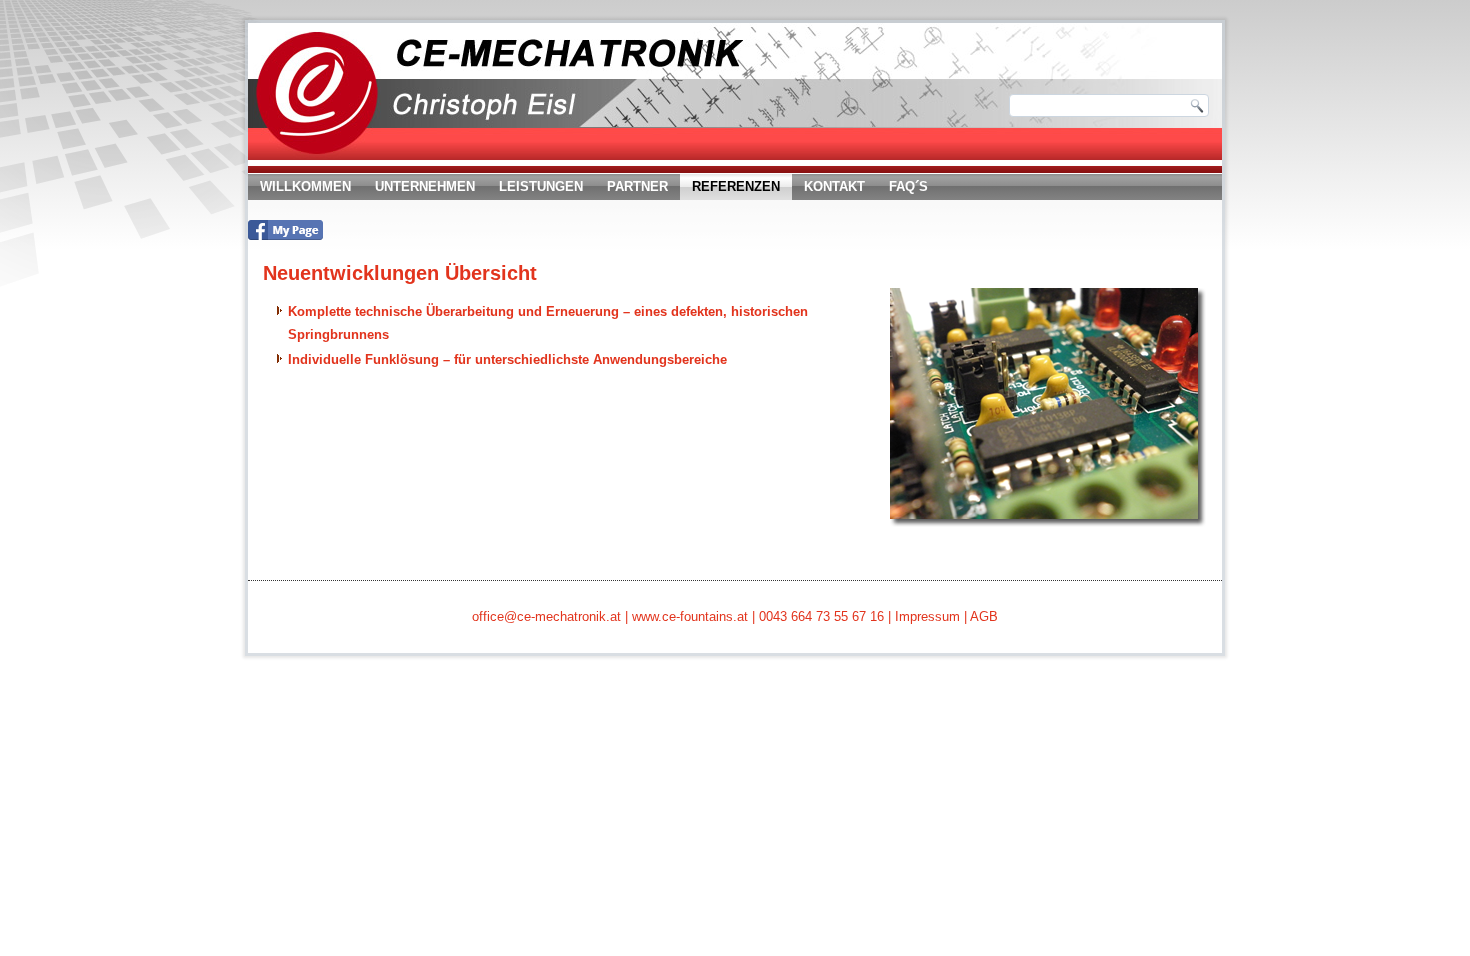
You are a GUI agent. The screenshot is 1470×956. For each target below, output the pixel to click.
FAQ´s (908, 186)
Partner (637, 186)
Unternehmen (425, 186)
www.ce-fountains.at (690, 616)
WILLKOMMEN (305, 186)
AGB (984, 616)
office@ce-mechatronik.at (546, 616)
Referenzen (736, 186)
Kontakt (834, 186)
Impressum (927, 616)
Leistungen (541, 186)
